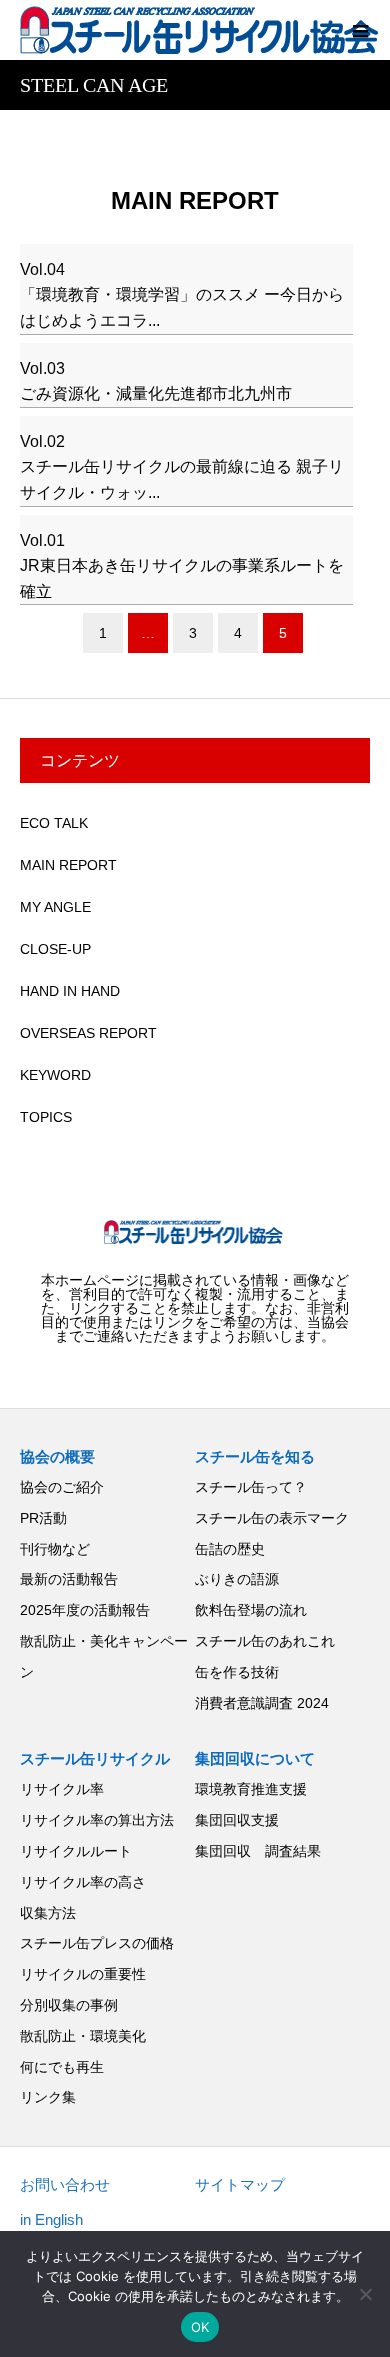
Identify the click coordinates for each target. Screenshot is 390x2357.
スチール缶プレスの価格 (97, 1943)
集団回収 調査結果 (258, 1851)
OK (200, 2327)
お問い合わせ (65, 2184)
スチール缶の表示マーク (272, 1518)
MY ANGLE (55, 907)
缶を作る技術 (237, 1672)
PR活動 (43, 1518)
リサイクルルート (76, 1851)
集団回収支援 (237, 1820)
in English (51, 2219)
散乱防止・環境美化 (83, 2036)
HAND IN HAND (70, 991)
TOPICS (46, 1117)
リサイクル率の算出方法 (97, 1820)
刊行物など (55, 1549)
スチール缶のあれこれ (265, 1641)
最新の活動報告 (69, 1579)
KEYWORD (55, 1075)
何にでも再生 (62, 2067)
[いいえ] (365, 2294)
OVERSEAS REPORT (88, 1033)
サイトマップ (240, 2184)
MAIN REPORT (68, 865)
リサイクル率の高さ (83, 1882)
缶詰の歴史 (230, 1549)
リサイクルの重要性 (83, 1974)
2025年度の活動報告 (85, 1610)
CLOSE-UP (55, 949)
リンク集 (48, 2097)
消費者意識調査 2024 (262, 1703)
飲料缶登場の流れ (251, 1610)
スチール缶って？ (251, 1487)
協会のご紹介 (62, 1487)
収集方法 (48, 1913)
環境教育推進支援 (251, 1789)
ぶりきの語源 (237, 1579)
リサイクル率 (62, 1789)
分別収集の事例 (69, 2005)
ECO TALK (54, 823)
